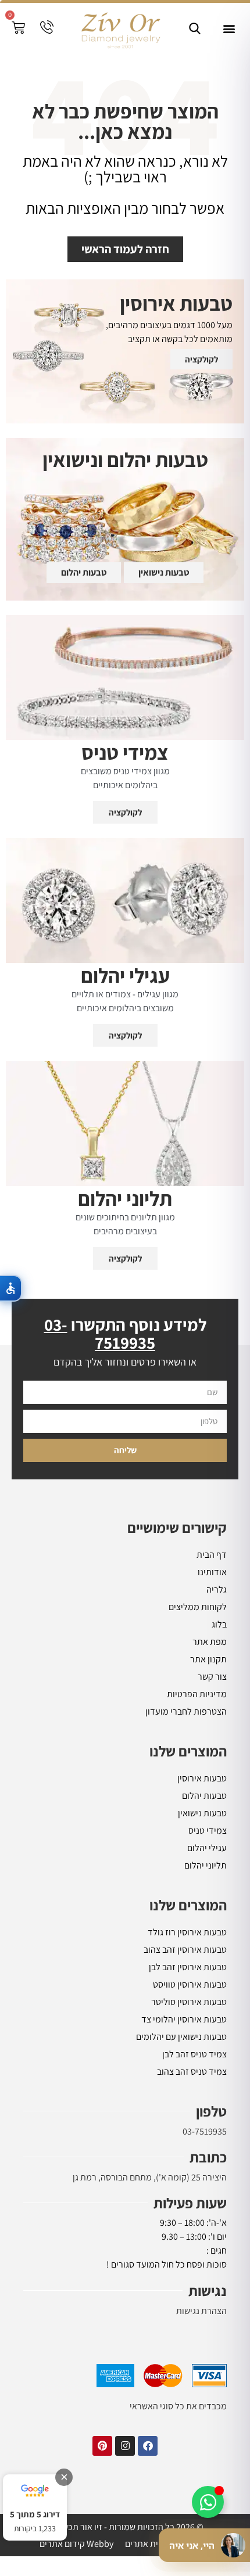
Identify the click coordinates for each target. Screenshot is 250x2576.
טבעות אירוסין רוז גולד (187, 1932)
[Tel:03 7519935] (47, 27)
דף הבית (212, 1555)
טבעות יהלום (204, 1796)
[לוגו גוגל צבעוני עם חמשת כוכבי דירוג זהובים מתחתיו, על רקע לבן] (35, 2491)
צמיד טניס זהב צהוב (192, 2072)
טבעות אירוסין (202, 1778)
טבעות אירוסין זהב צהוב (185, 1950)
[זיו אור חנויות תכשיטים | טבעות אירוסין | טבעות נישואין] (120, 29)
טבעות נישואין (202, 1813)
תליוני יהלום (206, 1865)
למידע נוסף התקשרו (125, 1333)
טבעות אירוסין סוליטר (189, 2002)
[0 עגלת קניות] (18, 28)
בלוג (219, 1624)
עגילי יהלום (207, 1848)
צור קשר (212, 1677)
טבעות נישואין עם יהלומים (181, 2037)
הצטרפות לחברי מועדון (186, 1711)
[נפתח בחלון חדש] (148, 2446)
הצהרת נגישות (201, 2311)
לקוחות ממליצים (198, 1607)
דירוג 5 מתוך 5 (35, 2514)
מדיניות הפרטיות (197, 1694)
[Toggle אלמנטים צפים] (208, 2502)
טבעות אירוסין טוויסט (190, 1984)
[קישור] (195, 28)
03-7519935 (205, 2131)
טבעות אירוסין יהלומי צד (184, 2019)
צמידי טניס (208, 1830)
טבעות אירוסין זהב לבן (188, 1967)
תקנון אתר (208, 1659)
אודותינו (212, 1572)
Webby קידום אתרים (76, 2544)
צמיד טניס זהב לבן (194, 2054)
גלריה (217, 1589)
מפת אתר (210, 1642)
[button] (229, 29)
